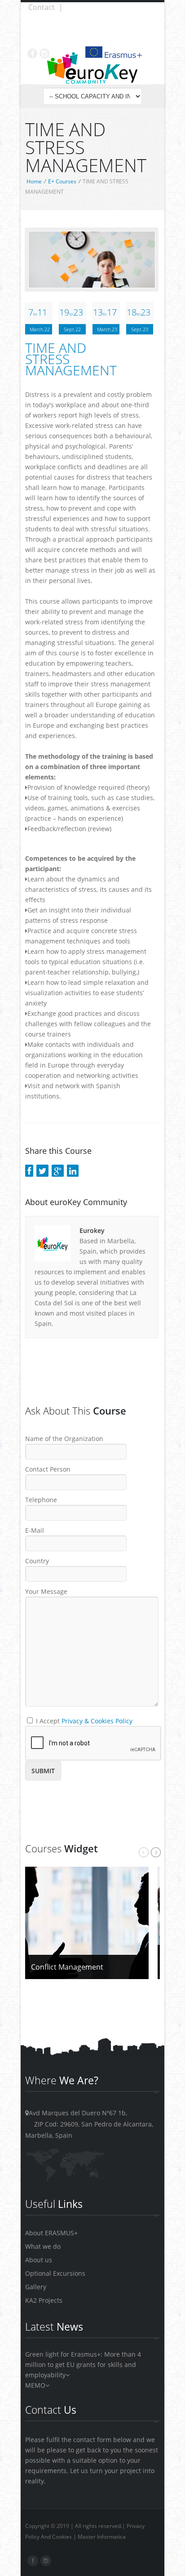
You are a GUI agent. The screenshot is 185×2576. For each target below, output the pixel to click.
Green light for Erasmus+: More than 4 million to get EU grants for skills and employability (83, 2365)
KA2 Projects (44, 2300)
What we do (43, 2246)
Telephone (41, 1500)
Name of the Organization (64, 1439)
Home (34, 181)
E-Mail (35, 1530)
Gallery (36, 2287)
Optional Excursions (55, 2273)
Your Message (46, 1591)
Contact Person (48, 1469)
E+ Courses (62, 181)
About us (39, 2260)
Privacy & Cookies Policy (97, 1721)
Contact (42, 7)
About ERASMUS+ (51, 2233)
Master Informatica (102, 2537)
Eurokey (92, 1230)
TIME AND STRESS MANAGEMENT (71, 359)
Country (37, 1561)
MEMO (35, 2385)
